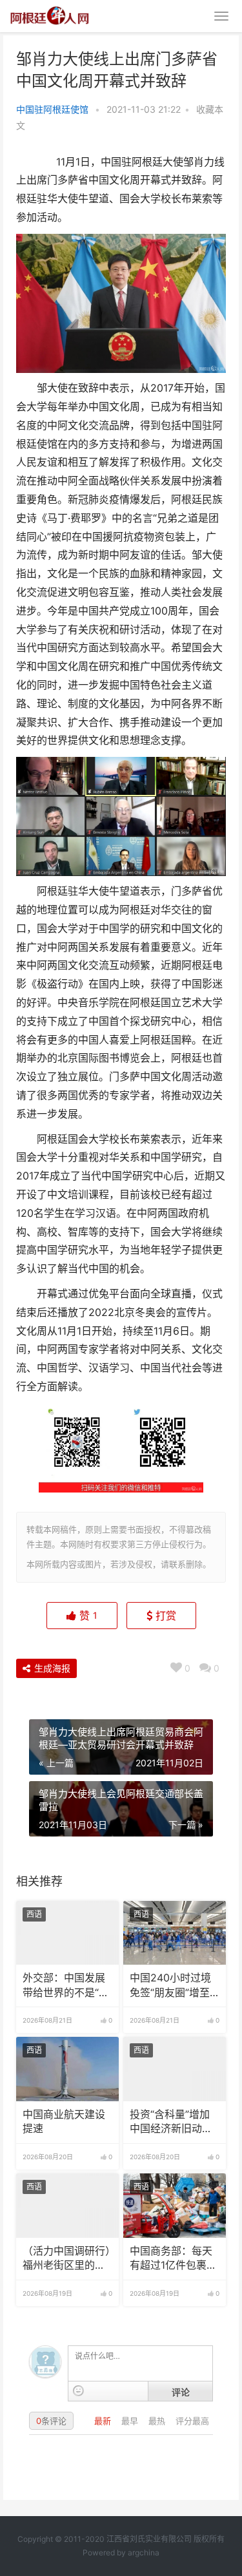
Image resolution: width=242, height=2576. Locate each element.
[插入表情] (78, 2391)
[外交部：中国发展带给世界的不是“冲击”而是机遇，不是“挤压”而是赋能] (67, 1933)
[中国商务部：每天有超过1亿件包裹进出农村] (175, 2206)
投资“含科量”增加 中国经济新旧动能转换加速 (171, 2123)
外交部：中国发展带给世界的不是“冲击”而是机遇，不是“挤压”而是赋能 (66, 1986)
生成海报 (51, 1668)
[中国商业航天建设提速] (67, 2069)
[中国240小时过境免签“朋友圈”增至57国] (175, 1933)
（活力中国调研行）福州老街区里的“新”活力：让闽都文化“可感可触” (66, 2259)
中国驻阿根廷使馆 (52, 109)
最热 (158, 2421)
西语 (34, 1914)
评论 (181, 2392)
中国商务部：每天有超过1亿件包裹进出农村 (173, 2259)
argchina (144, 2552)
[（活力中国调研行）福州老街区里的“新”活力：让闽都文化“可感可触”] (67, 2206)
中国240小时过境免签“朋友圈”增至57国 (170, 1986)
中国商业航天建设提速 (64, 2122)
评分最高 (192, 2421)
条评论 (51, 2421)
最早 (131, 2421)
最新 (104, 2421)
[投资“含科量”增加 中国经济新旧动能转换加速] (175, 2069)
